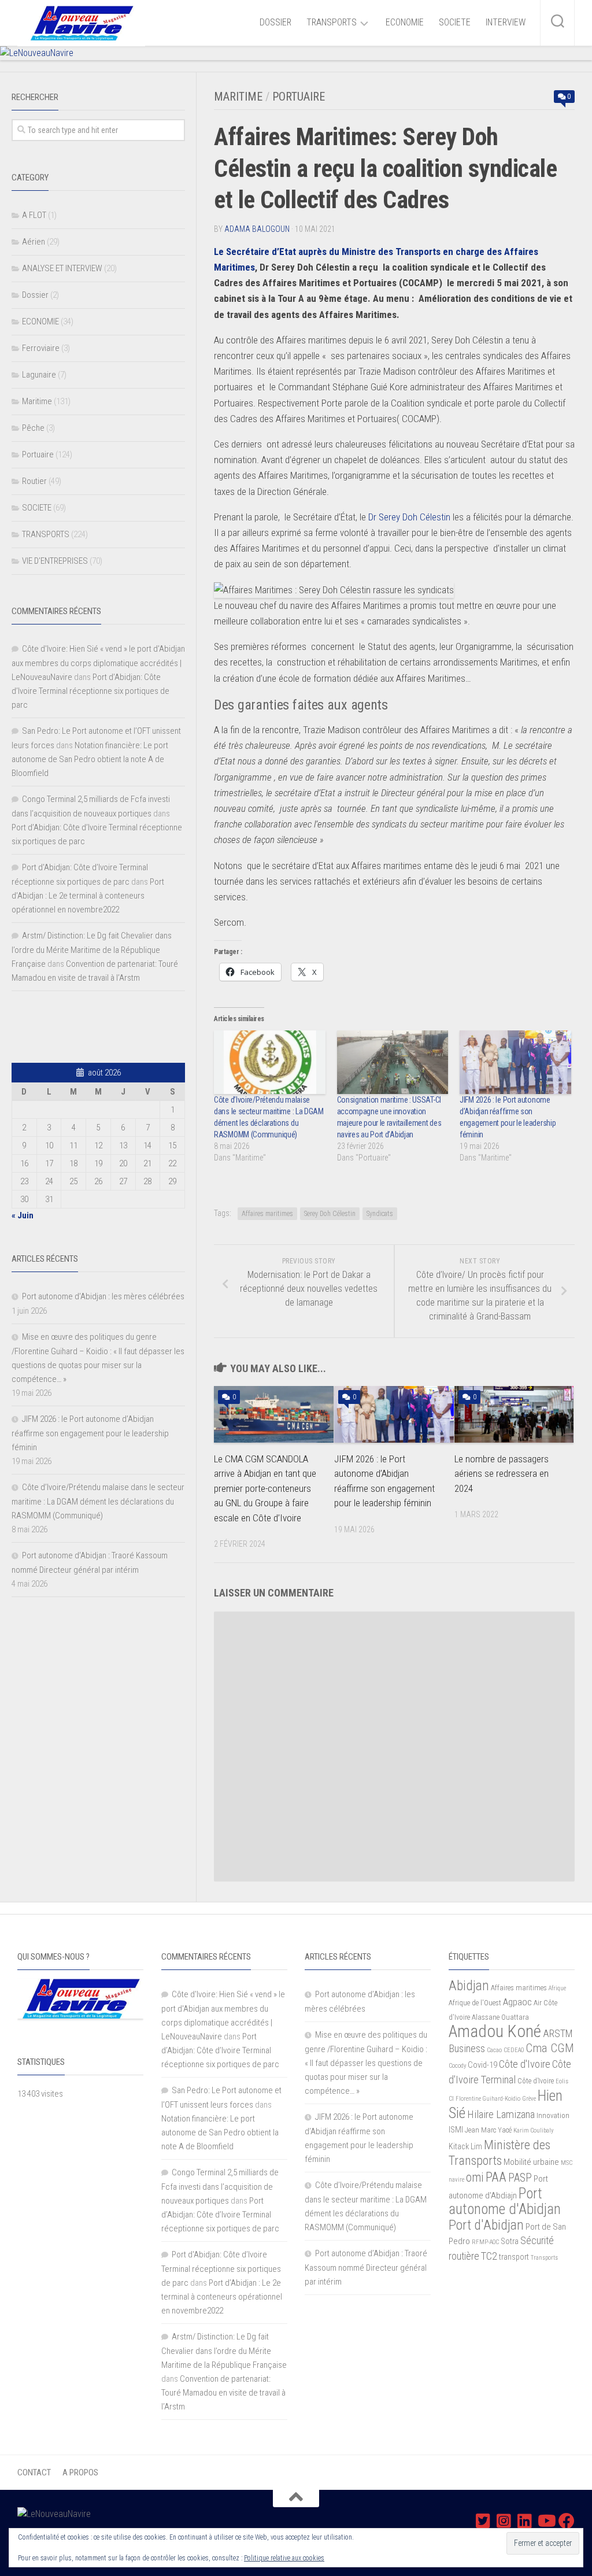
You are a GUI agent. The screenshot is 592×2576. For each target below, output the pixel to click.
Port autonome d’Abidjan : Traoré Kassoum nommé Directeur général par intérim (366, 2268)
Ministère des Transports (499, 2152)
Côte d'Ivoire (525, 2064)
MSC (567, 2163)
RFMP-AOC (485, 2242)
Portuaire (299, 97)
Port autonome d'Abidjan (505, 2201)
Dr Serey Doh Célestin (409, 517)
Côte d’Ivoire (536, 2081)
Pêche (33, 428)
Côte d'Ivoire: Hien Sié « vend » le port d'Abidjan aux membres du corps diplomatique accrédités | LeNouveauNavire (98, 663)
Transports (544, 2258)
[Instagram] (504, 2521)
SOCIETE (455, 22)
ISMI (456, 2130)
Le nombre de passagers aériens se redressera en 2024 (502, 1474)
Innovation (553, 2115)
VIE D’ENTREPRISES (55, 561)
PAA (496, 2177)
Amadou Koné (495, 2031)
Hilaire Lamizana (501, 2115)
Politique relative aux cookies (284, 2558)
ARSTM (558, 2033)
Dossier (35, 295)
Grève (529, 2099)
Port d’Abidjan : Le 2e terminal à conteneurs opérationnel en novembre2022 (88, 896)
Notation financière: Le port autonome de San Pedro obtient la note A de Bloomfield (90, 759)
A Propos (80, 2472)
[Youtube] (546, 2521)
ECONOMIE (405, 22)
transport (514, 2257)
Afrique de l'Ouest (475, 2003)
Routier (34, 481)
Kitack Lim (465, 2146)
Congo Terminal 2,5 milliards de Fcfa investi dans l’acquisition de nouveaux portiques (220, 2187)
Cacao (494, 2050)
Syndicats (380, 1214)
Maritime (238, 97)
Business (467, 2049)
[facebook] (567, 2521)
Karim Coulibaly (533, 2130)
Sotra (510, 2241)
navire (456, 2180)
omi (475, 2177)
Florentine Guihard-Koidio (488, 2099)
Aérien (34, 242)
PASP (520, 2178)
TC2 (489, 2256)
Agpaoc (517, 2002)
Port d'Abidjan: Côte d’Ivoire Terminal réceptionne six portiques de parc (221, 2269)
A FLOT (34, 215)
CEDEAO (514, 2050)
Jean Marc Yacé (488, 2130)
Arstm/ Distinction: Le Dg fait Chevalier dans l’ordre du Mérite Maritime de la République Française (92, 950)
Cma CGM (550, 2048)
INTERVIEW (506, 22)
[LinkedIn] (525, 2521)
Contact (34, 2472)
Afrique (557, 1988)
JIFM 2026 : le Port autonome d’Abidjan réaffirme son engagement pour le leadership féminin (90, 1433)
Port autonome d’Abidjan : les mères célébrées (103, 1296)
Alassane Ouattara (500, 2017)
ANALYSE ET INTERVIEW (62, 268)
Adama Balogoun (257, 229)
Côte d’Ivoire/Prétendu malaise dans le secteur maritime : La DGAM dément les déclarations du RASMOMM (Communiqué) (98, 1501)
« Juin (23, 1215)
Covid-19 (482, 2065)
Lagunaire (39, 375)
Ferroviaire (41, 348)
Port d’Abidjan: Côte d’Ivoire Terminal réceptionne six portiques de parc (90, 691)
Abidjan (469, 1986)
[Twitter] (483, 2521)
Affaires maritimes (267, 1214)
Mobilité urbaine (531, 2162)
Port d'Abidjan (486, 2225)
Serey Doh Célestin (330, 1214)
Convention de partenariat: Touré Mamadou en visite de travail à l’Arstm (223, 2393)
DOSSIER (275, 22)
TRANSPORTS (332, 22)
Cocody (457, 2066)
